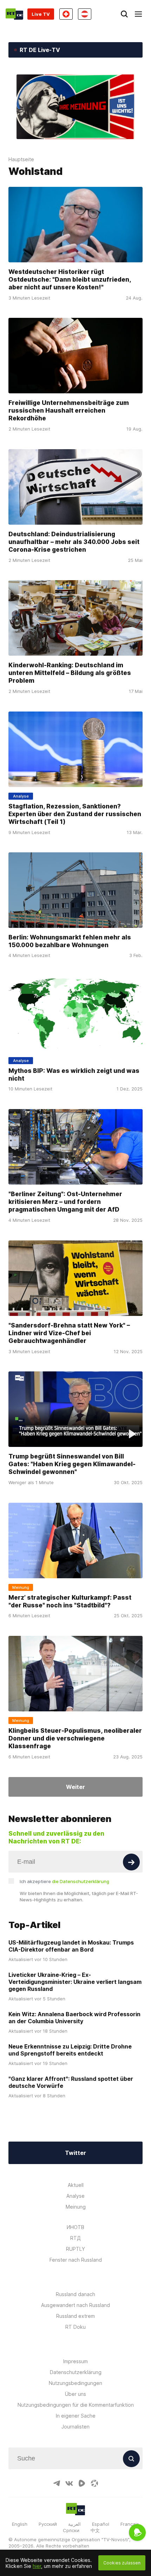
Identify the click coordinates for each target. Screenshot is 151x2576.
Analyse (75, 2196)
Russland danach (75, 2294)
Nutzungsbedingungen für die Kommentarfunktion (76, 2405)
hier (37, 2566)
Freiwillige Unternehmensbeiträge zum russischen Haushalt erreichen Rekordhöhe (69, 410)
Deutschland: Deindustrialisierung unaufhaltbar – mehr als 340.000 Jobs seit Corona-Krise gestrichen (74, 542)
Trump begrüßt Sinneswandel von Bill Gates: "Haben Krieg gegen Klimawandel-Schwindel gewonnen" (72, 1464)
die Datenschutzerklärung (81, 1881)
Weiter (75, 1787)
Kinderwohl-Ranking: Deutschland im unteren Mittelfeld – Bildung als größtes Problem (70, 673)
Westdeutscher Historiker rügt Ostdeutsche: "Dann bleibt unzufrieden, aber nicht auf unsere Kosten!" (70, 279)
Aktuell (76, 2185)
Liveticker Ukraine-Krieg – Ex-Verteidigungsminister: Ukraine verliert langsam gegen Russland (75, 1982)
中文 (95, 2530)
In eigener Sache (76, 2416)
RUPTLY (75, 2249)
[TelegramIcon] (57, 2483)
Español (101, 2524)
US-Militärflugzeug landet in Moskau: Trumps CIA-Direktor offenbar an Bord (71, 1946)
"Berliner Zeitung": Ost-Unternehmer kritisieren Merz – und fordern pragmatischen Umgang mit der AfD (65, 1202)
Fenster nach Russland (76, 2260)
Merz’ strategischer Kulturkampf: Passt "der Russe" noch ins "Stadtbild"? (70, 1601)
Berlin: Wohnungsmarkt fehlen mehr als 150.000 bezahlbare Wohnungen (70, 941)
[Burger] (138, 14)
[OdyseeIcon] (94, 2483)
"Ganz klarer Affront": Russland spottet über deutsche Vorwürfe (71, 2082)
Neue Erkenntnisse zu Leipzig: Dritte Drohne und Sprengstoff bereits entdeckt (70, 2050)
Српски (71, 2530)
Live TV (41, 14)
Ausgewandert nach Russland (75, 2305)
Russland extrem (75, 2316)
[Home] (14, 14)
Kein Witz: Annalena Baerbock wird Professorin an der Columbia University (74, 2018)
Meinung (76, 2207)
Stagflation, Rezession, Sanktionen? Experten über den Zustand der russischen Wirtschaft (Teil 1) (75, 814)
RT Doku (75, 2327)
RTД (75, 2238)
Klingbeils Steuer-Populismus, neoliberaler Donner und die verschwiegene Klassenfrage (75, 1738)
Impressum (75, 2361)
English (20, 2524)
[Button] (131, 1862)
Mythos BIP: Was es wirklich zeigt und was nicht (74, 1074)
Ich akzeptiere (64, 1881)
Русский (48, 2524)
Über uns (75, 2394)
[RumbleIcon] (82, 2483)
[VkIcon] (69, 2483)
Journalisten (75, 2427)
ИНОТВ (75, 2227)
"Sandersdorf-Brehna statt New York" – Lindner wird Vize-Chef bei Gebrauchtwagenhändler (69, 1333)
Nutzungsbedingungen (75, 2383)
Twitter (75, 2153)
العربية (74, 2524)
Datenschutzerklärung (76, 2372)
